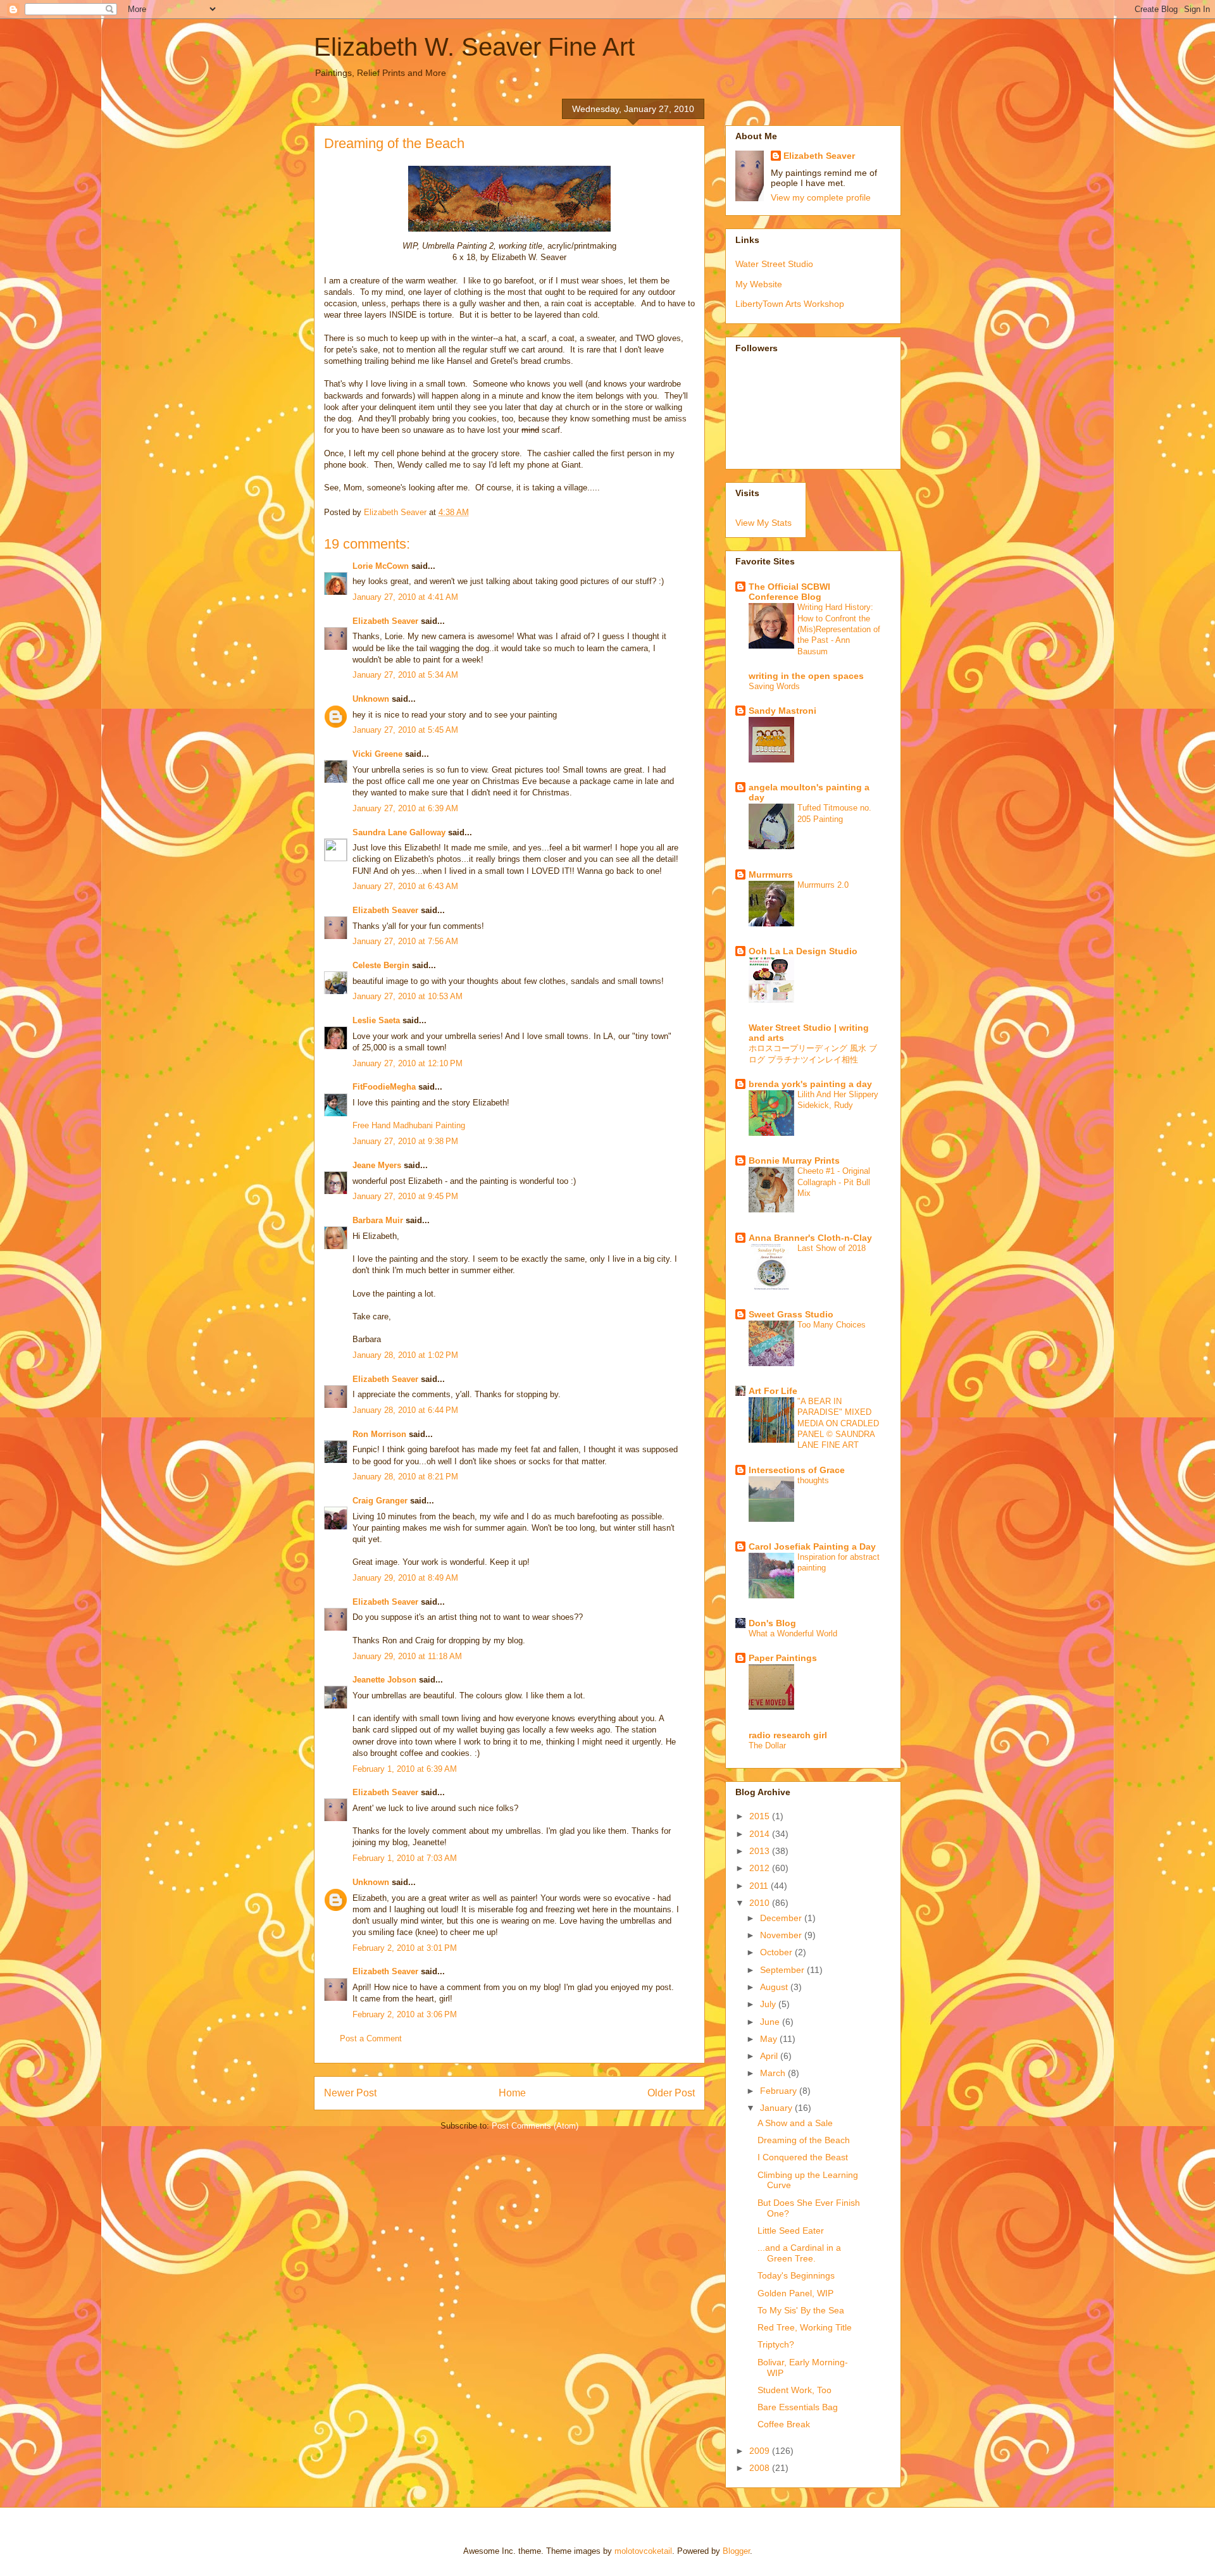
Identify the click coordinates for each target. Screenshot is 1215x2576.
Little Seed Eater (791, 2231)
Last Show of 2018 (832, 1248)
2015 (761, 1816)
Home (512, 2093)
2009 (761, 2451)
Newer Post (350, 2093)
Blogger (736, 2551)
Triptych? (776, 2344)
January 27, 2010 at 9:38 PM (405, 1141)
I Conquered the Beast (803, 2157)
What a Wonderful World (793, 1633)
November (782, 1935)
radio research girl (788, 1735)
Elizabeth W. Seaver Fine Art (474, 47)
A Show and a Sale (795, 2123)
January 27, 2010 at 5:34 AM (405, 675)
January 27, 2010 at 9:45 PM (405, 1196)
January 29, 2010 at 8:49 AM (405, 1578)
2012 (761, 1868)
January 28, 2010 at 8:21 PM (405, 1477)
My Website (759, 284)
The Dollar (767, 1745)
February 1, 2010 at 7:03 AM (405, 1858)
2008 (761, 2468)
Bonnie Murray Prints (794, 1160)
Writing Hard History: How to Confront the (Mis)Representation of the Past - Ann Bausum (839, 629)
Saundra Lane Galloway (399, 832)
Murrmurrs (771, 874)
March (774, 2073)
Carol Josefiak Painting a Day (812, 1546)
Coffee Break (784, 2424)
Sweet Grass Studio (791, 1314)
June (771, 2022)
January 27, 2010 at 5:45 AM (405, 730)
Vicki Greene (377, 754)
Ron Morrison (379, 1434)
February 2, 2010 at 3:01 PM (405, 1948)
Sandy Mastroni (782, 711)
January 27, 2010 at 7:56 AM (405, 941)
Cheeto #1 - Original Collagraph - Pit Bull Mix (834, 1182)
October (777, 1952)
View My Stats (763, 523)
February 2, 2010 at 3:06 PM (405, 2014)
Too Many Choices (832, 1325)
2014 (761, 1834)
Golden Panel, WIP (795, 2293)
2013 (761, 1851)
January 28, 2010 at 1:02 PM (405, 1355)
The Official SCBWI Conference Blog (789, 592)
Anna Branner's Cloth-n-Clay (810, 1238)
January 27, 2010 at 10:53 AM (408, 996)
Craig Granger (380, 1501)
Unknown (371, 699)
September (783, 1970)
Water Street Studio (774, 264)
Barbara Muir (378, 1220)
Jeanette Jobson (384, 1680)
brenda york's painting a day (810, 1084)
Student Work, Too (794, 2390)
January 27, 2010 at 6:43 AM (405, 886)
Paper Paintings (783, 1658)
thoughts (813, 1480)
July (769, 2004)
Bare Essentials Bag (798, 2407)
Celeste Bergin (381, 965)
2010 (761, 1903)
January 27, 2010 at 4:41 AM (405, 597)
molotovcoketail (643, 2551)
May (770, 2039)
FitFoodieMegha (384, 1087)
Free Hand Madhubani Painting (409, 1125)
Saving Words (774, 686)
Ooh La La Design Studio (803, 951)
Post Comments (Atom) (535, 2126)
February (780, 2091)
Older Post (671, 2093)
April (770, 2056)
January (777, 2108)
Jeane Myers (377, 1165)
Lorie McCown (381, 566)
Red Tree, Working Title (805, 2327)
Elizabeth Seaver (385, 621)
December (782, 1918)
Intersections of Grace (797, 1470)
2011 (760, 1886)
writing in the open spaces (806, 676)
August (775, 1987)
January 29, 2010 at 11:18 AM (407, 1656)
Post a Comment (371, 2038)
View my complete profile (821, 197)
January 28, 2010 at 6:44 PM (405, 1410)
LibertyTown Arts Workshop (790, 304)
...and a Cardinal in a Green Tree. (799, 2253)
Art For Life (773, 1391)
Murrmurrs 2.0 (823, 885)
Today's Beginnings (796, 2275)
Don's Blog (772, 1623)
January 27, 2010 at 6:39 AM (405, 808)
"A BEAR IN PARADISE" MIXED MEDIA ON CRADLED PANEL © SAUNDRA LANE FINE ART (838, 1423)
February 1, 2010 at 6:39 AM (405, 1769)
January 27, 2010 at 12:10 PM (408, 1063)
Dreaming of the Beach (804, 2140)
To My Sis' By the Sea (801, 2310)
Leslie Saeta (376, 1020)
